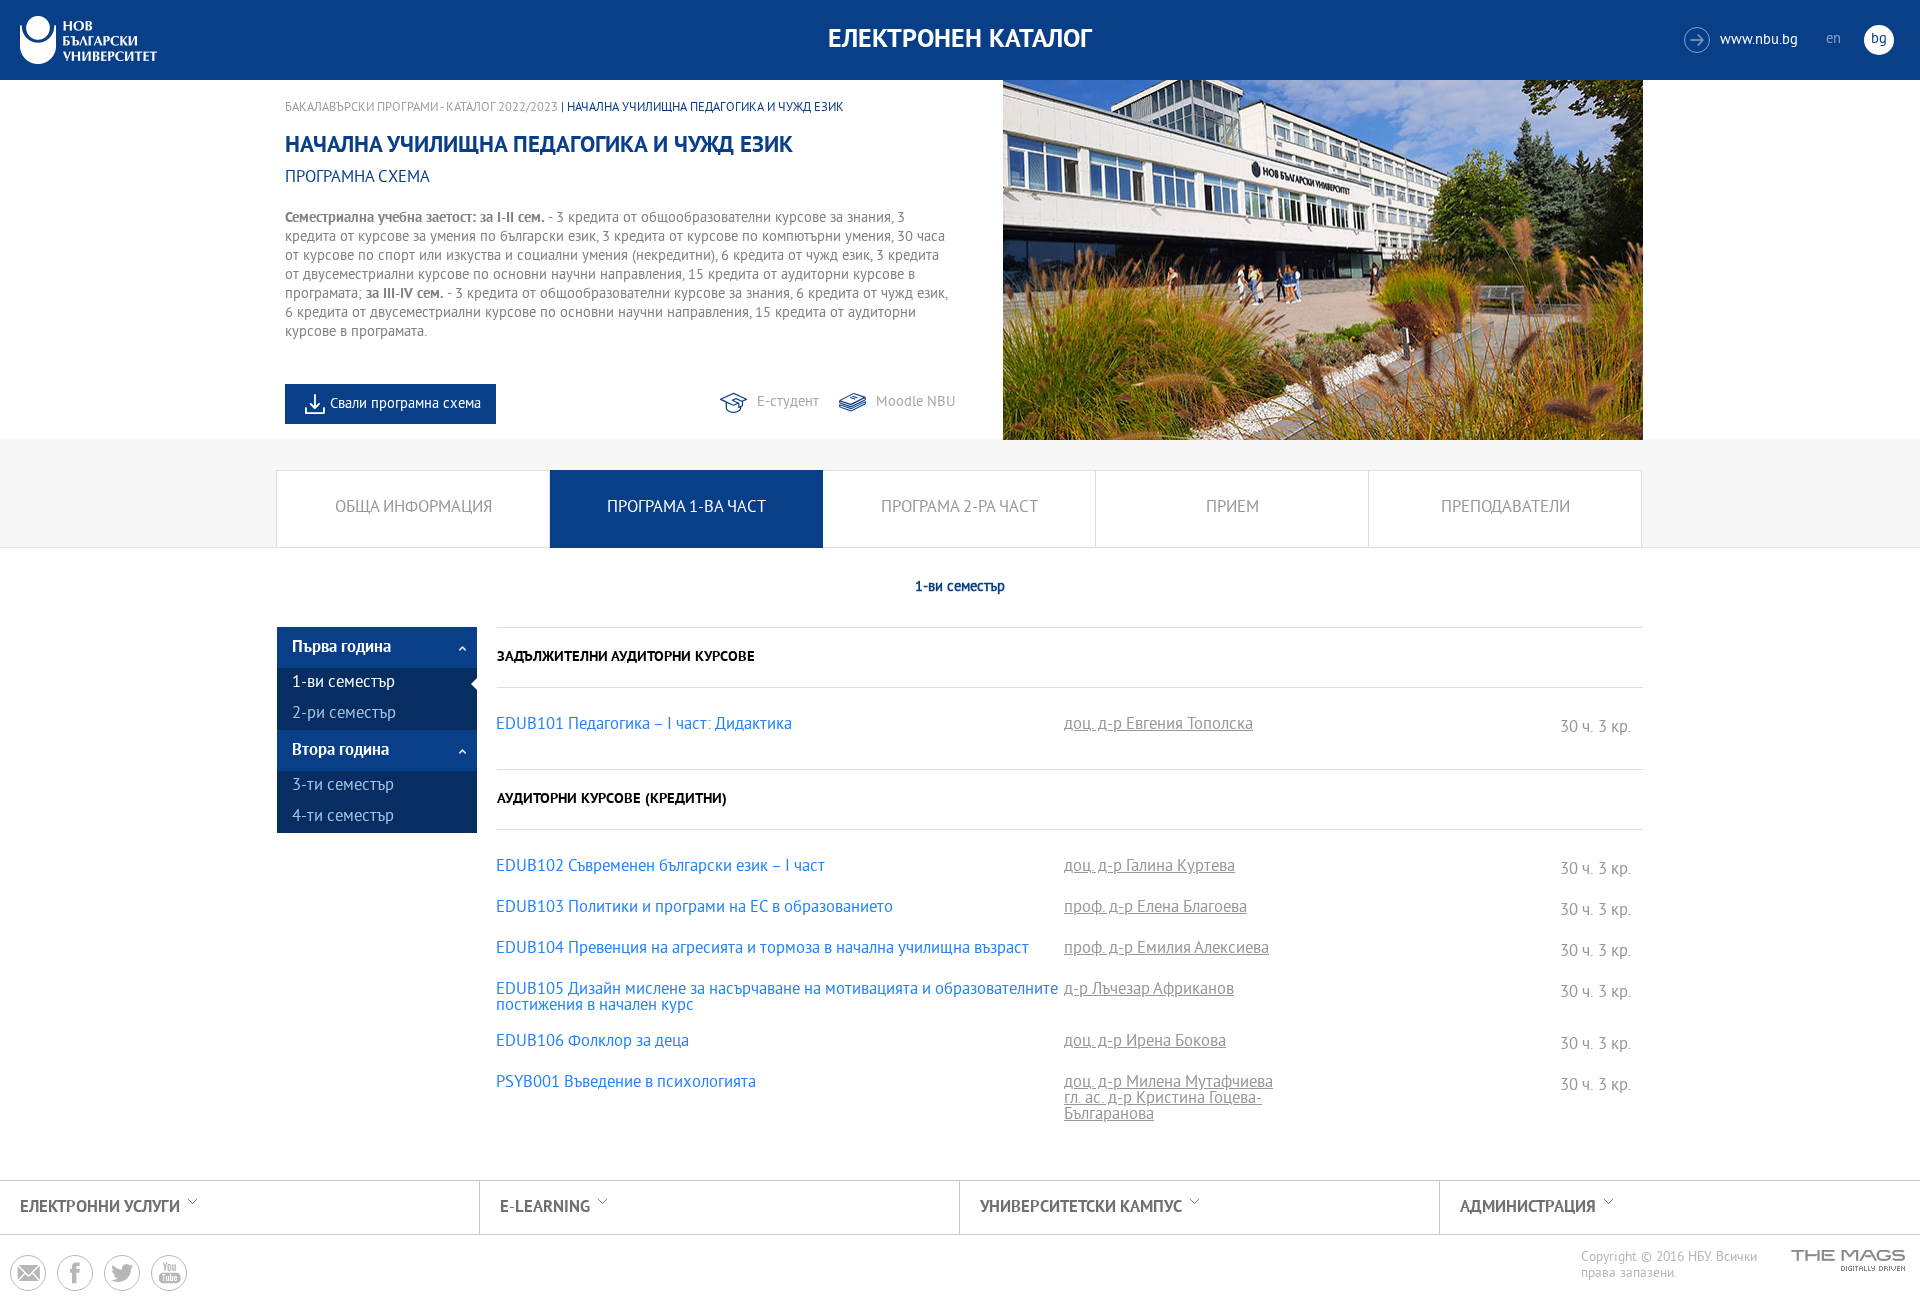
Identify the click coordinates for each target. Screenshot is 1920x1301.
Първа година (341, 647)
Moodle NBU (915, 402)
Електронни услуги (100, 1207)
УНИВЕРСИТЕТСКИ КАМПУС (1081, 1207)
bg (1879, 39)
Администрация (1528, 1207)
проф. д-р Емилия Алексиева (1166, 950)
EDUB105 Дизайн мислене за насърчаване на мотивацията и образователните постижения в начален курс (777, 999)
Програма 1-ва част (686, 508)
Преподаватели (1505, 508)
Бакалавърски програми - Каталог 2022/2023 (421, 108)
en (1833, 39)
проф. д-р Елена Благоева (1155, 909)
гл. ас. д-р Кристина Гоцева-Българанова (1163, 1108)
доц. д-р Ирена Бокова (1145, 1043)
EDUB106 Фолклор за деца (592, 1043)
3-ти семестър (343, 786)
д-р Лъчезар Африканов (1149, 991)
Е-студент (788, 402)
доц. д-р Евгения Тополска (1158, 726)
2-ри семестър (344, 714)
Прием (1232, 508)
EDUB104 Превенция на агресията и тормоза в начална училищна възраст (762, 950)
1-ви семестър (343, 683)
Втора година (340, 750)
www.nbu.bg (1743, 40)
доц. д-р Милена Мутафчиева (1168, 1084)
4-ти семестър (343, 817)
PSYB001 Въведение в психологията (626, 1084)
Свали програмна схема (405, 404)
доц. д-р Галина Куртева (1149, 868)
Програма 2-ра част (959, 508)
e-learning (545, 1207)
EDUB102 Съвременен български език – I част (660, 868)
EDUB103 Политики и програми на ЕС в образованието (694, 909)
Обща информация (413, 508)
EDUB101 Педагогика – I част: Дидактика (644, 726)
